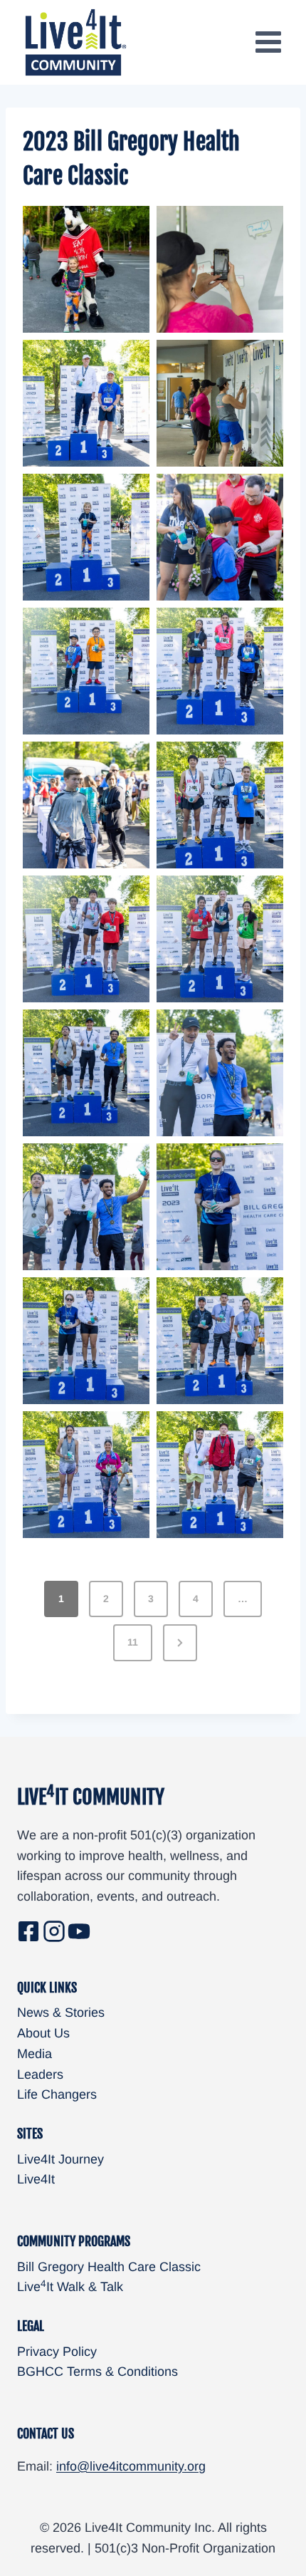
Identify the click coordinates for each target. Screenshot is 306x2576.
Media (35, 2054)
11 (133, 1642)
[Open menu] (268, 42)
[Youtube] (79, 1931)
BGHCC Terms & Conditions (97, 2372)
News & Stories (61, 2012)
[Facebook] (28, 1931)
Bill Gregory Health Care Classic (109, 2267)
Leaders (40, 2074)
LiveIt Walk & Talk (70, 2287)
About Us (43, 2033)
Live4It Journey (60, 2159)
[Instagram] (54, 1931)
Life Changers (57, 2094)
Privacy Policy (57, 2352)
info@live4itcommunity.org (131, 2466)
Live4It (36, 2179)
